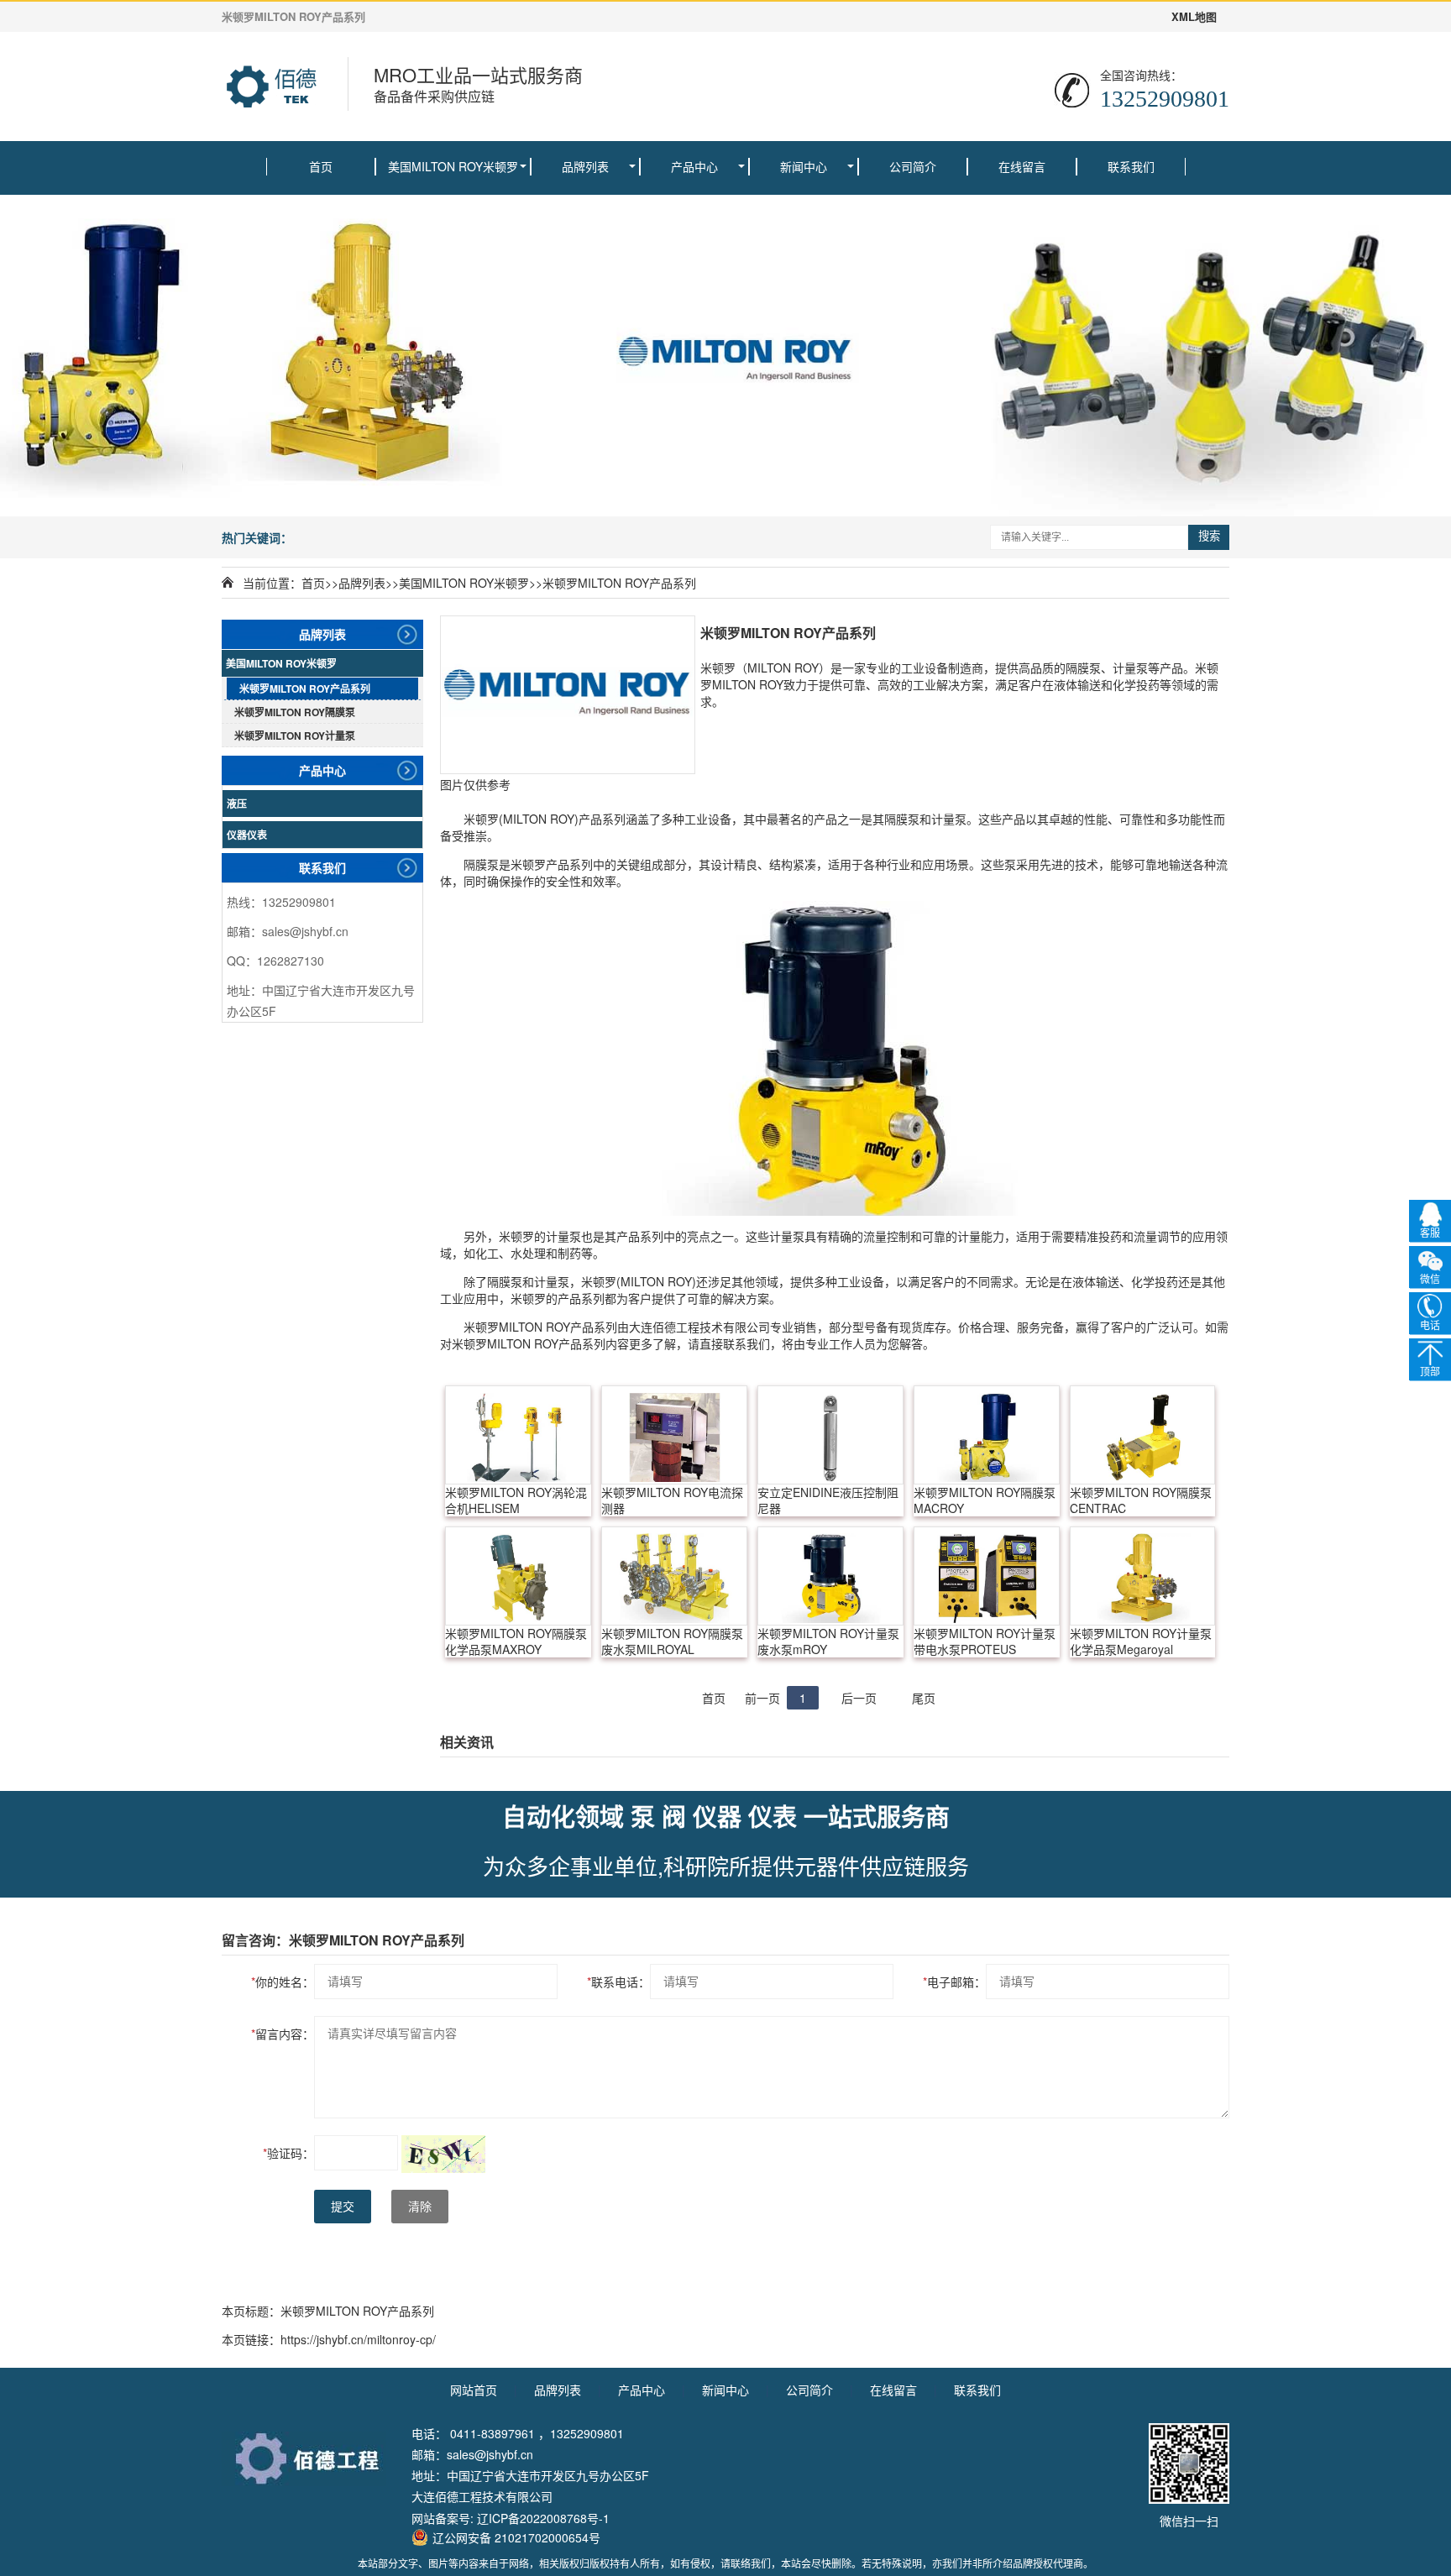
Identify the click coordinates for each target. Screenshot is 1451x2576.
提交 (343, 2207)
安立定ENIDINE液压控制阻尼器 (828, 1500)
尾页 (924, 1698)
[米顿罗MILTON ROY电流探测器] (674, 1435)
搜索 (1209, 536)
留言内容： (283, 2034)
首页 (321, 166)
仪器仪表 (247, 835)
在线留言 (1022, 166)
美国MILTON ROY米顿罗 (453, 166)
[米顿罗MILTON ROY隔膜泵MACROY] (987, 1435)
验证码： (288, 2153)
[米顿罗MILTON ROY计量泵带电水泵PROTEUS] (987, 1576)
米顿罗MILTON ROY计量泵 (295, 736)
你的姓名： (283, 1982)
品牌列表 (585, 166)
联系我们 (1131, 166)
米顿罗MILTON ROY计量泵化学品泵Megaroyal (1141, 1641)
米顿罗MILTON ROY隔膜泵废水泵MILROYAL (672, 1641)
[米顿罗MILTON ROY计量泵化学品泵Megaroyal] (1143, 1576)
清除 (420, 2207)
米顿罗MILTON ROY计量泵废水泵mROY (828, 1641)
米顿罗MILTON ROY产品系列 (619, 583)
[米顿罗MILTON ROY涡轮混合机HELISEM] (518, 1435)
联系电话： (618, 1982)
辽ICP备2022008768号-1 (543, 2518)
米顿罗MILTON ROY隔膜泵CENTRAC (1141, 1500)
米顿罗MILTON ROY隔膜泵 (295, 712)
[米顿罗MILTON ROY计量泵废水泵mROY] (830, 1576)
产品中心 (694, 166)
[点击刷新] (443, 2154)
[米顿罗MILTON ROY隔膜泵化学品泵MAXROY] (518, 1576)
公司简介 (913, 166)
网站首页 (474, 2390)
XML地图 (1194, 17)
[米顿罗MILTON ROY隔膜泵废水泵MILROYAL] (674, 1576)
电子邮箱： (954, 1982)
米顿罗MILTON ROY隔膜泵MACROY (985, 1500)
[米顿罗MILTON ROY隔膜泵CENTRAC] (1143, 1435)
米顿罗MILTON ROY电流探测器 (672, 1500)
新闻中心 (804, 166)
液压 (237, 804)
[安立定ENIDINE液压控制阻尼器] (830, 1435)
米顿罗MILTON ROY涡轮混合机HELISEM (516, 1500)
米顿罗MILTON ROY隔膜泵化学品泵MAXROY (516, 1641)
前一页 (762, 1698)
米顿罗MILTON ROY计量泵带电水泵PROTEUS (985, 1641)
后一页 (859, 1698)
